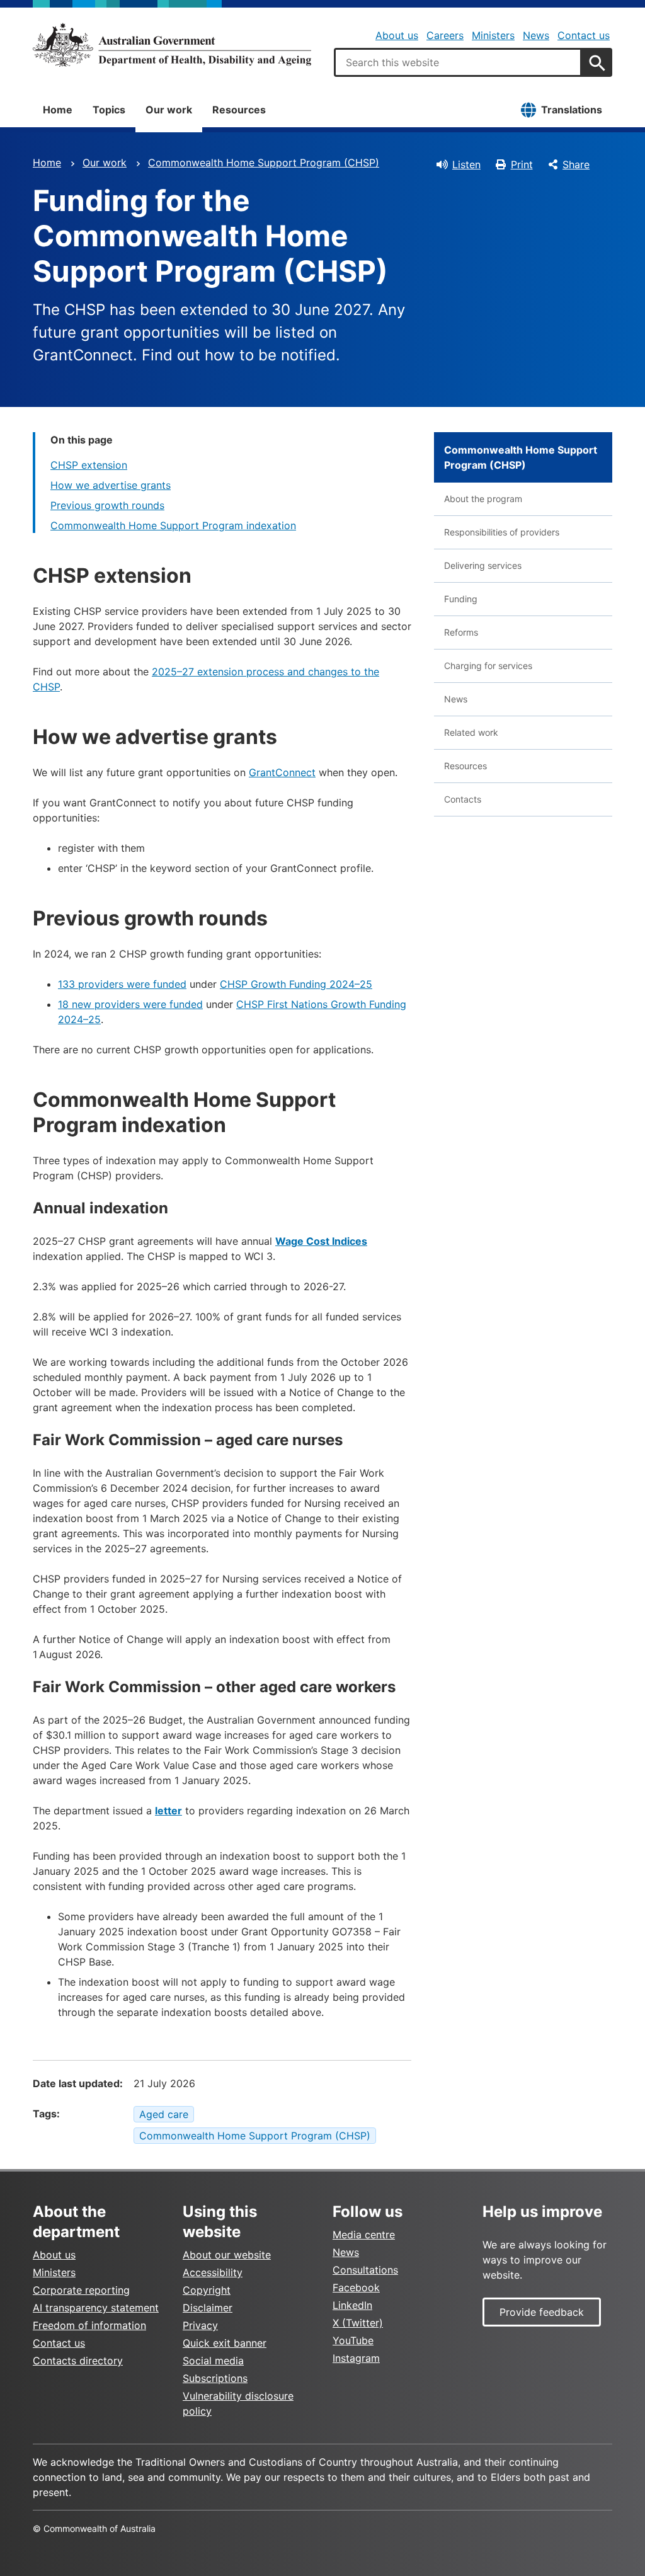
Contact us (584, 35)
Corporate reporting (81, 2290)
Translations (572, 110)
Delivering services (483, 565)
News (536, 35)
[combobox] (458, 62)
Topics (109, 110)
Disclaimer (208, 2308)
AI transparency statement (96, 2308)
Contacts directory (78, 2361)
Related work (471, 732)
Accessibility (213, 2272)
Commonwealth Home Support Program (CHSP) (264, 163)
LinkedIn (352, 2305)
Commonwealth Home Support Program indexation (173, 525)
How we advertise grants (111, 485)
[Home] (172, 45)
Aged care (164, 2114)
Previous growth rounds (107, 505)
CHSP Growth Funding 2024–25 (296, 984)
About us (397, 35)
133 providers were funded (122, 984)
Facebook (356, 2287)
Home (58, 110)
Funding (461, 599)
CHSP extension (89, 465)
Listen (466, 164)
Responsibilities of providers (502, 532)
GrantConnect (282, 772)
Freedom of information (89, 2325)
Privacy (200, 2325)
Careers (445, 35)
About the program (483, 499)
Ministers (493, 35)
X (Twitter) (358, 2323)
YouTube (353, 2340)
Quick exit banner (225, 2343)
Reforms (461, 632)
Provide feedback (542, 2312)
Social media (213, 2361)
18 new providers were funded (130, 1004)
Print (522, 164)
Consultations (365, 2270)
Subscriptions (215, 2378)
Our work (169, 110)
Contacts (463, 799)
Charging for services (488, 666)
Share (576, 164)
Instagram (356, 2358)
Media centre (364, 2235)
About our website (227, 2255)
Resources (239, 110)
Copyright (207, 2290)
